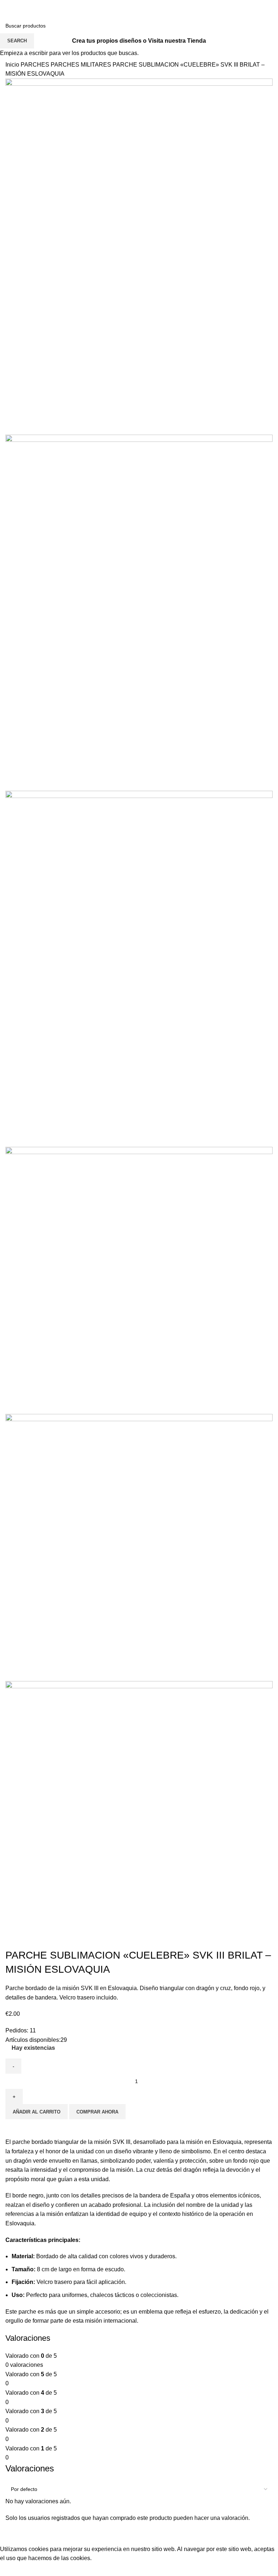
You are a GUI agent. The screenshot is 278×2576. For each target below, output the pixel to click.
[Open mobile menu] (8, 18)
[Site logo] (139, 18)
